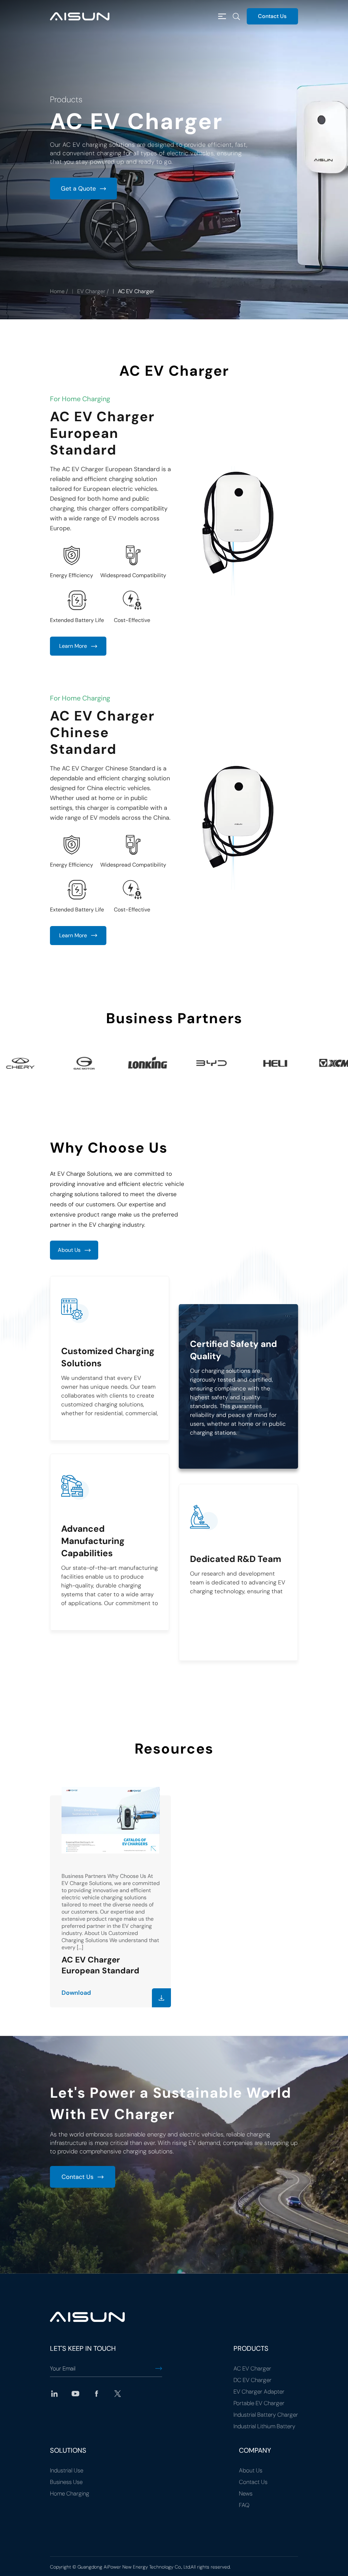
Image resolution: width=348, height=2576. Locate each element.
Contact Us (272, 16)
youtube (75, 2394)
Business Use (66, 2482)
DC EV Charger (253, 2380)
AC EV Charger (252, 2368)
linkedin (54, 2394)
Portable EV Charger (259, 2403)
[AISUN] (80, 16)
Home (57, 291)
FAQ (244, 2505)
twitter (118, 2394)
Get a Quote (78, 189)
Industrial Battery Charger (266, 2415)
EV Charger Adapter (259, 2392)
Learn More (73, 646)
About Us (69, 1250)
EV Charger (91, 291)
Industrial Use (67, 2470)
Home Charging (70, 2493)
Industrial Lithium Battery (264, 2426)
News (246, 2493)
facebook (97, 2394)
